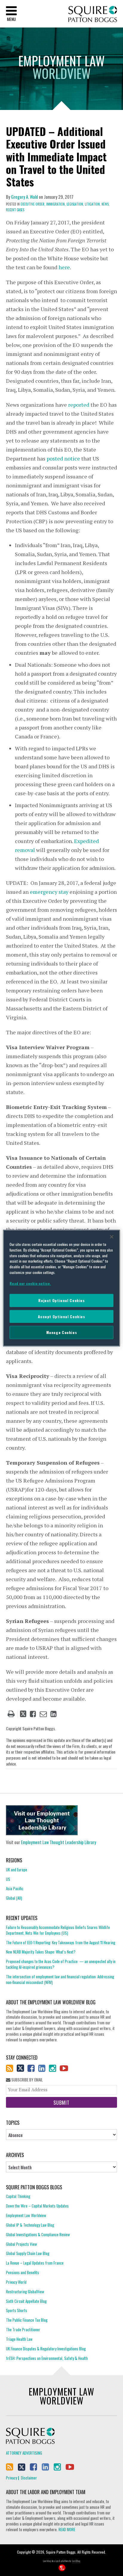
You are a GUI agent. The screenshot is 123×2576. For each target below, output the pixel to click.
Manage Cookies (62, 1332)
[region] (61, 1288)
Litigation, (93, 204)
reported (79, 405)
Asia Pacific (15, 1888)
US (8, 1879)
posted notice (63, 458)
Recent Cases (15, 210)
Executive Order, (33, 204)
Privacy (11, 2478)
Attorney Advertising (24, 2453)
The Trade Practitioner (23, 2329)
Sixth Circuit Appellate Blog (26, 2301)
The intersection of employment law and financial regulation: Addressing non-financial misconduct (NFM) (60, 1979)
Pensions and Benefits (23, 2272)
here (64, 267)
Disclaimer (29, 2478)
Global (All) (14, 1898)
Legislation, (75, 204)
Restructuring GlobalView (25, 2292)
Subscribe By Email (27, 2080)
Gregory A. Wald (24, 197)
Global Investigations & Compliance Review (38, 2234)
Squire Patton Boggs (93, 14)
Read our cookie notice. (30, 1283)
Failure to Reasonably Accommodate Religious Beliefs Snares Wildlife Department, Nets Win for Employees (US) (58, 1930)
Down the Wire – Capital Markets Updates (37, 2206)
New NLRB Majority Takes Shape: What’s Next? (41, 1952)
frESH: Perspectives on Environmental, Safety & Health (47, 2358)
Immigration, (56, 204)
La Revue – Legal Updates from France (35, 2263)
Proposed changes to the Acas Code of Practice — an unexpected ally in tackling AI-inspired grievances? (61, 1964)
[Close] (112, 1237)
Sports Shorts (17, 2310)
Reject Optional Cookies (61, 1300)
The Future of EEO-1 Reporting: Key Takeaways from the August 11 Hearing (61, 1942)
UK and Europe (17, 1870)
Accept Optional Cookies (61, 1316)
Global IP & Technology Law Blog (30, 2225)
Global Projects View (21, 2244)
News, (106, 204)
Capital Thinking (18, 2196)
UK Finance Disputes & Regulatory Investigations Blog (46, 2349)
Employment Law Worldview (26, 2215)
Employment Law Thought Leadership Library (59, 1842)
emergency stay (49, 892)
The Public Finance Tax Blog (27, 2320)
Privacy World (16, 2282)
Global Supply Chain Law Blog (28, 2253)
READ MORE (67, 2529)
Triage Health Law (19, 2339)
